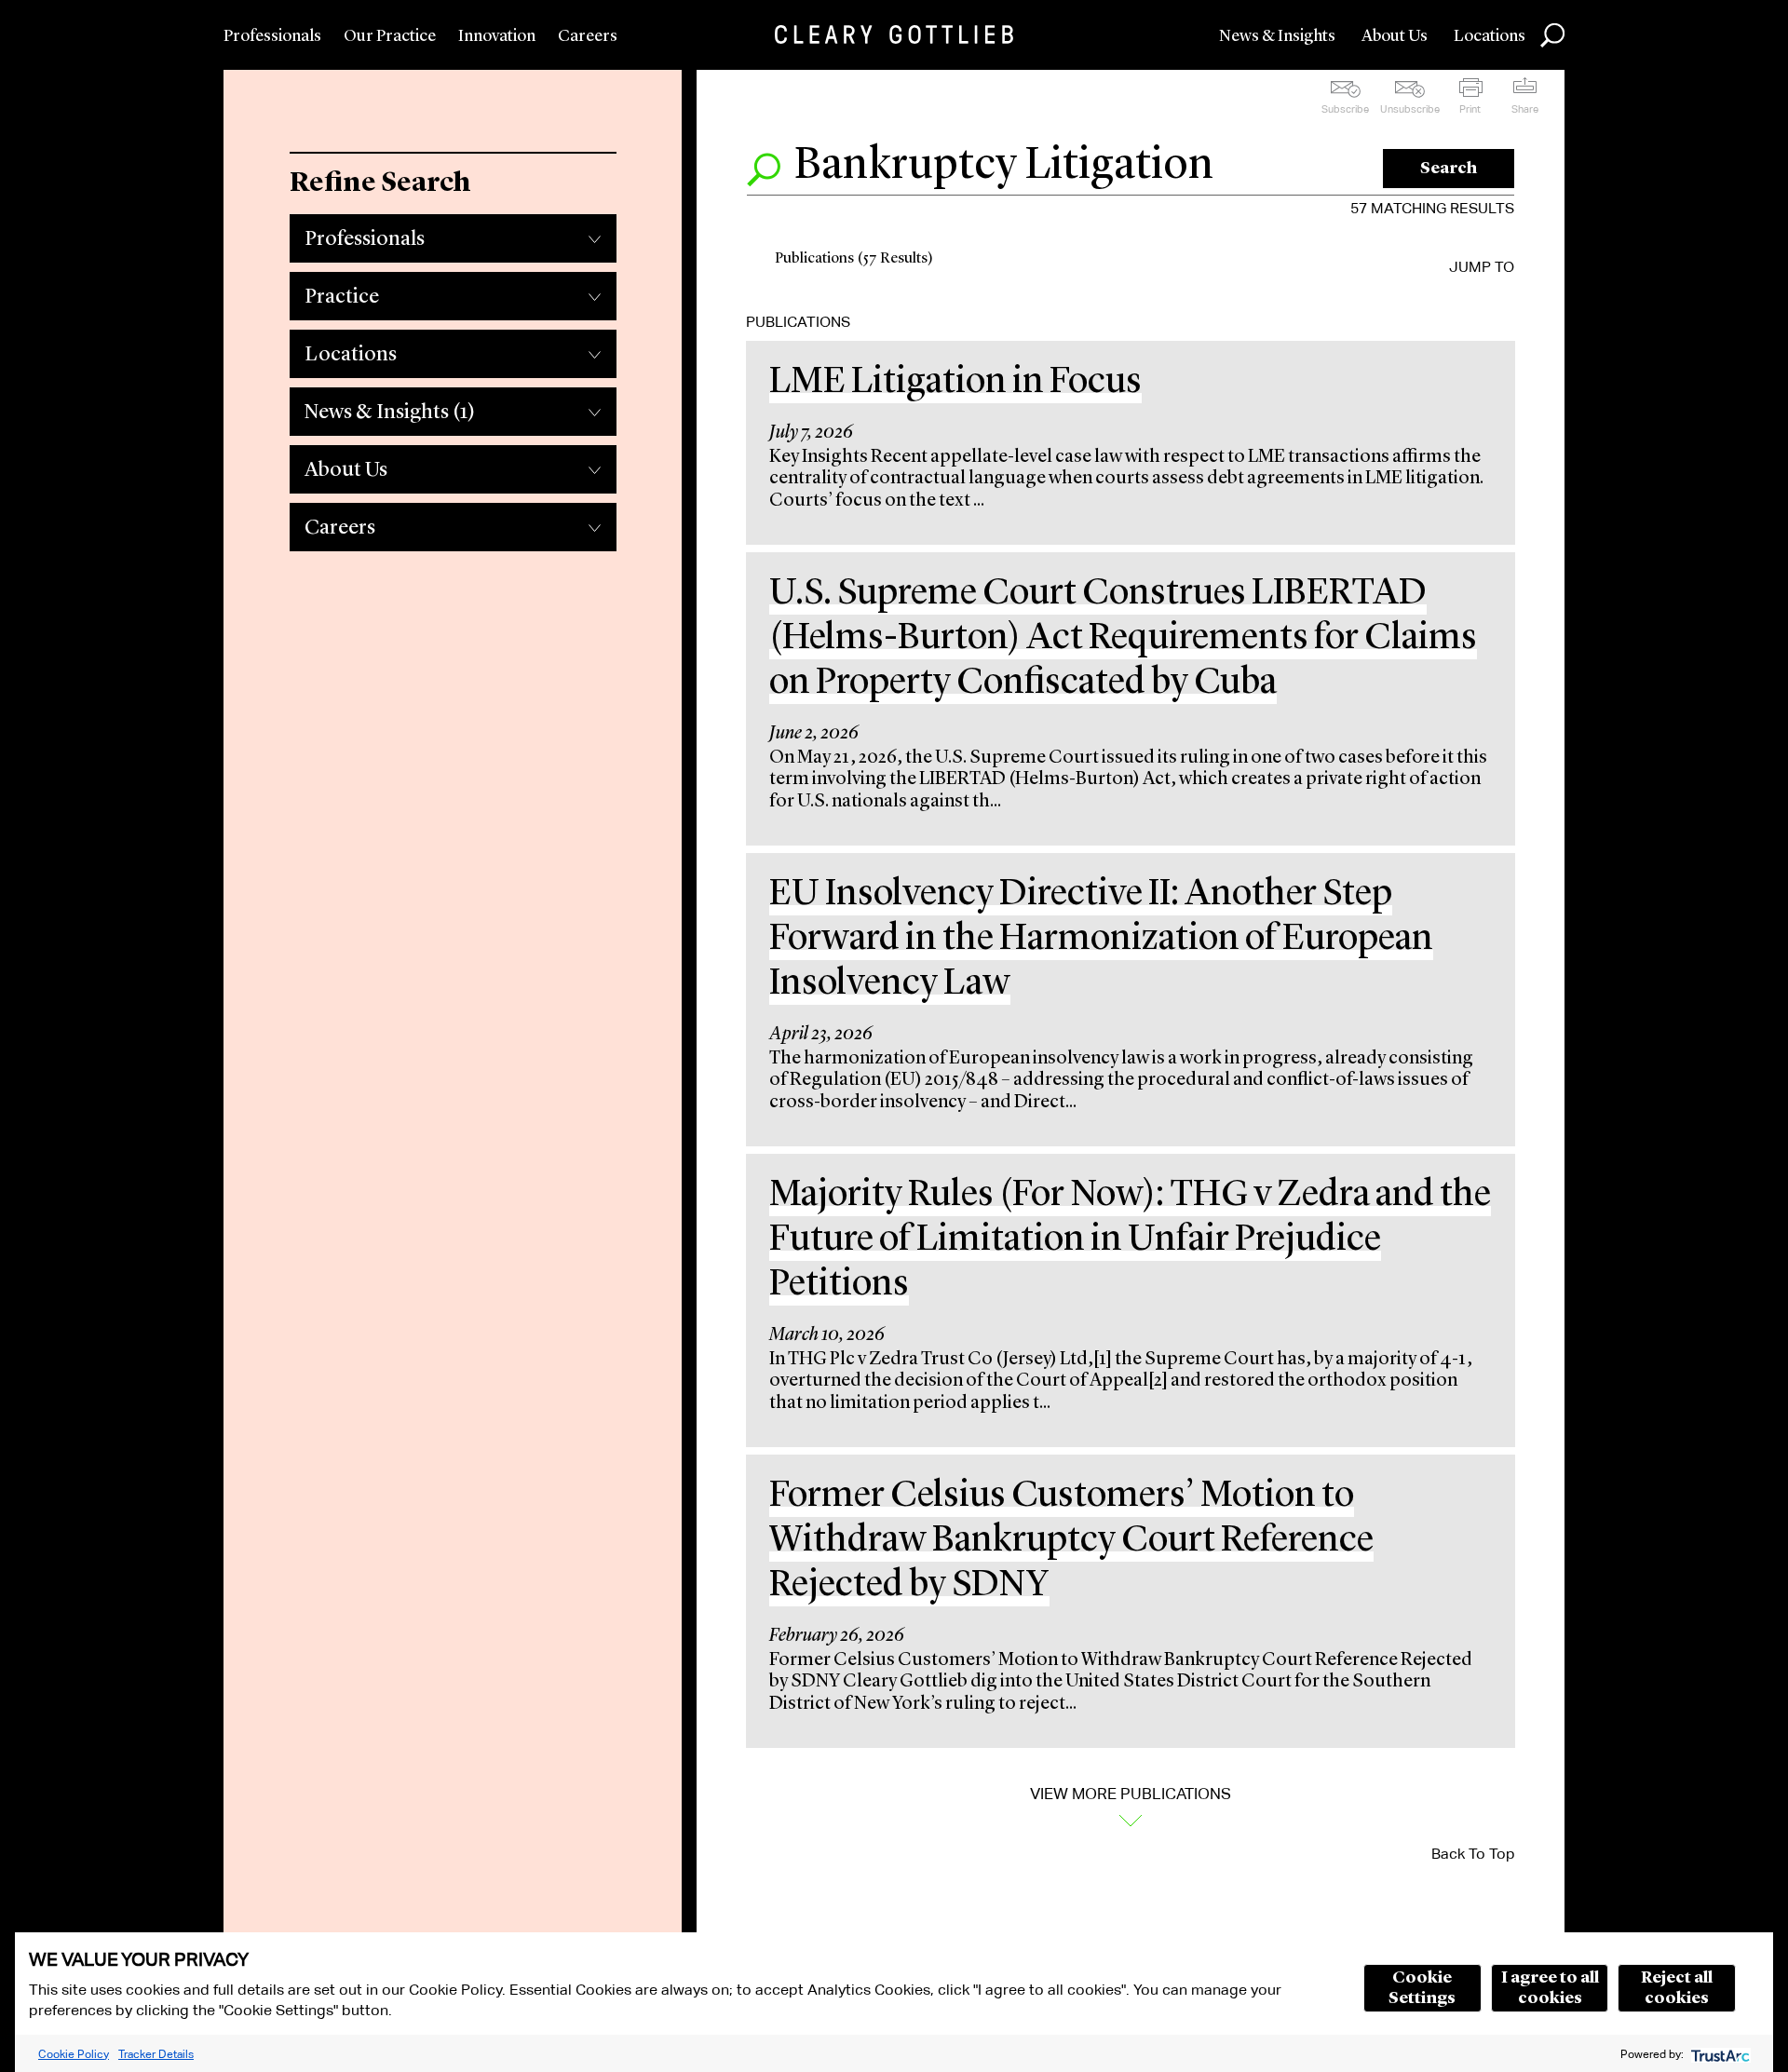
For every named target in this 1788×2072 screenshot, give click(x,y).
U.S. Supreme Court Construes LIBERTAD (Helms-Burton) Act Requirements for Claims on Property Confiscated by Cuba (1123, 639)
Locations (1490, 36)
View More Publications (1131, 1794)
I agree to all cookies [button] (1550, 1988)
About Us (1395, 36)
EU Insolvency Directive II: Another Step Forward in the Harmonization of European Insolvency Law (1101, 940)
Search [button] (1552, 35)
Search (1449, 169)
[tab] (453, 234)
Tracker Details (156, 2054)
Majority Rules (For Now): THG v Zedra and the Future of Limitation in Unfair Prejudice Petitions (1130, 1240)
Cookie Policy (74, 2054)
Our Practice (390, 36)
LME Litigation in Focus (955, 383)
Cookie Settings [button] (1422, 1988)
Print (1470, 109)
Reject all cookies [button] (1677, 1988)
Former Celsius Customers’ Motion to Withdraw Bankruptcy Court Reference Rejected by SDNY (1071, 1541)
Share (1525, 109)
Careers (588, 36)
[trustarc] (1719, 2054)
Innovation (497, 36)
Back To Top (1473, 1854)
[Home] (894, 34)
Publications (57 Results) (854, 259)
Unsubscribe (1410, 109)
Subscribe (1345, 109)
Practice (342, 297)
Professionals (272, 36)
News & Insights (1277, 36)
